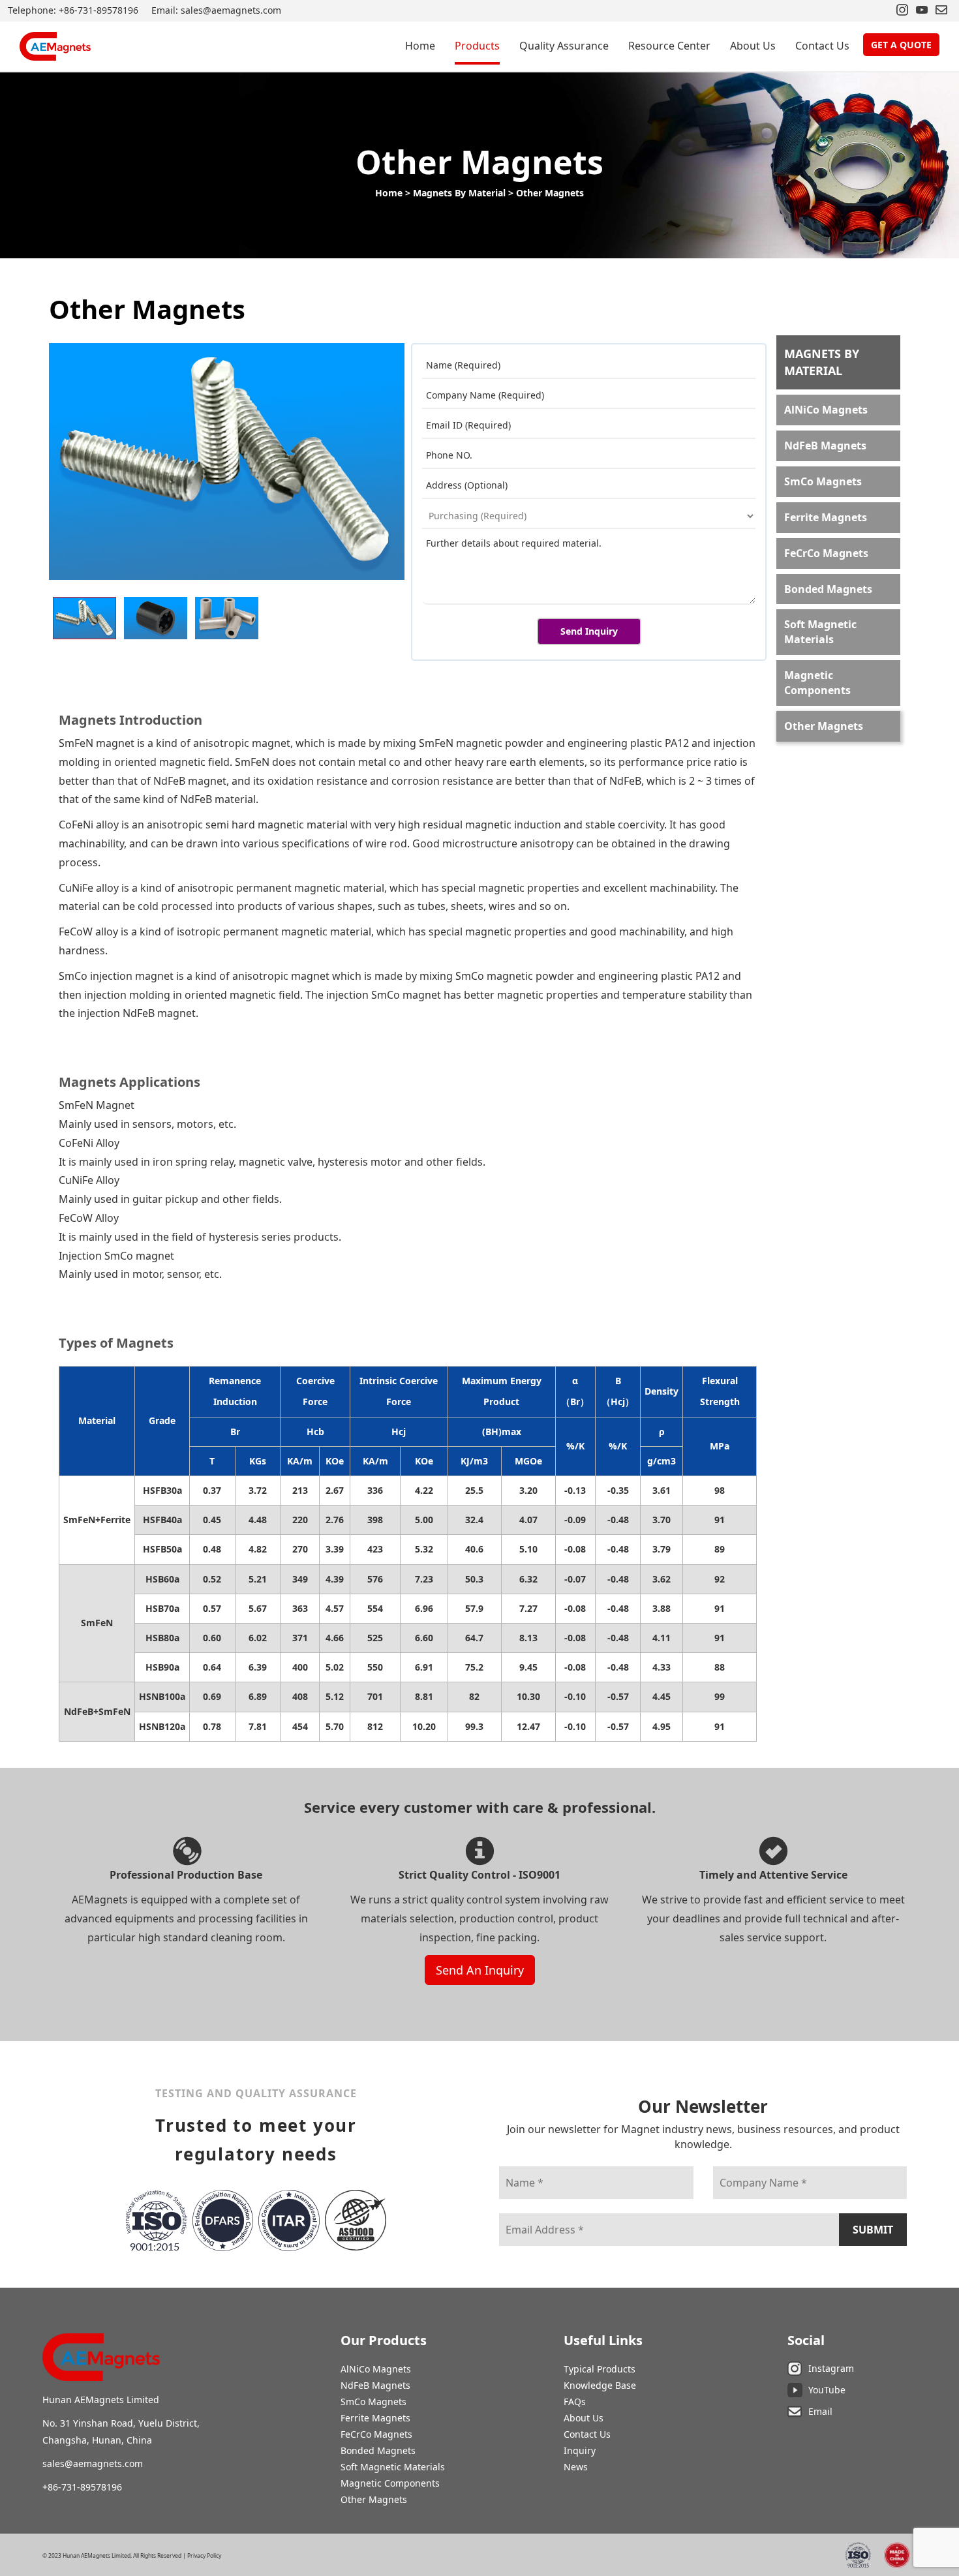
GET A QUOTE (901, 45)
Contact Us (822, 46)
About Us (753, 46)
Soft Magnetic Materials (820, 632)
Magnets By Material (459, 193)
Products (477, 46)
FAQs (575, 2402)
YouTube (827, 2390)
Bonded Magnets (828, 589)
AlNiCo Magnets (826, 410)
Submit (873, 2230)
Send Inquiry (589, 631)
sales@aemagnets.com (93, 2463)
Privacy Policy (204, 2556)
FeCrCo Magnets (826, 553)
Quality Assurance (564, 46)
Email (820, 2411)
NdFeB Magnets (825, 446)
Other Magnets (550, 193)
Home (420, 46)
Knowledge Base (600, 2385)
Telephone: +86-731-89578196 (73, 10)
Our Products (384, 2340)
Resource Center (669, 46)
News (576, 2467)
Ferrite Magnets (826, 517)
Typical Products (600, 2369)
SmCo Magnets (823, 481)
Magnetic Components (817, 683)
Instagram (831, 2368)
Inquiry (580, 2450)
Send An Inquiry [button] (480, 1970)
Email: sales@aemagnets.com (216, 10)
